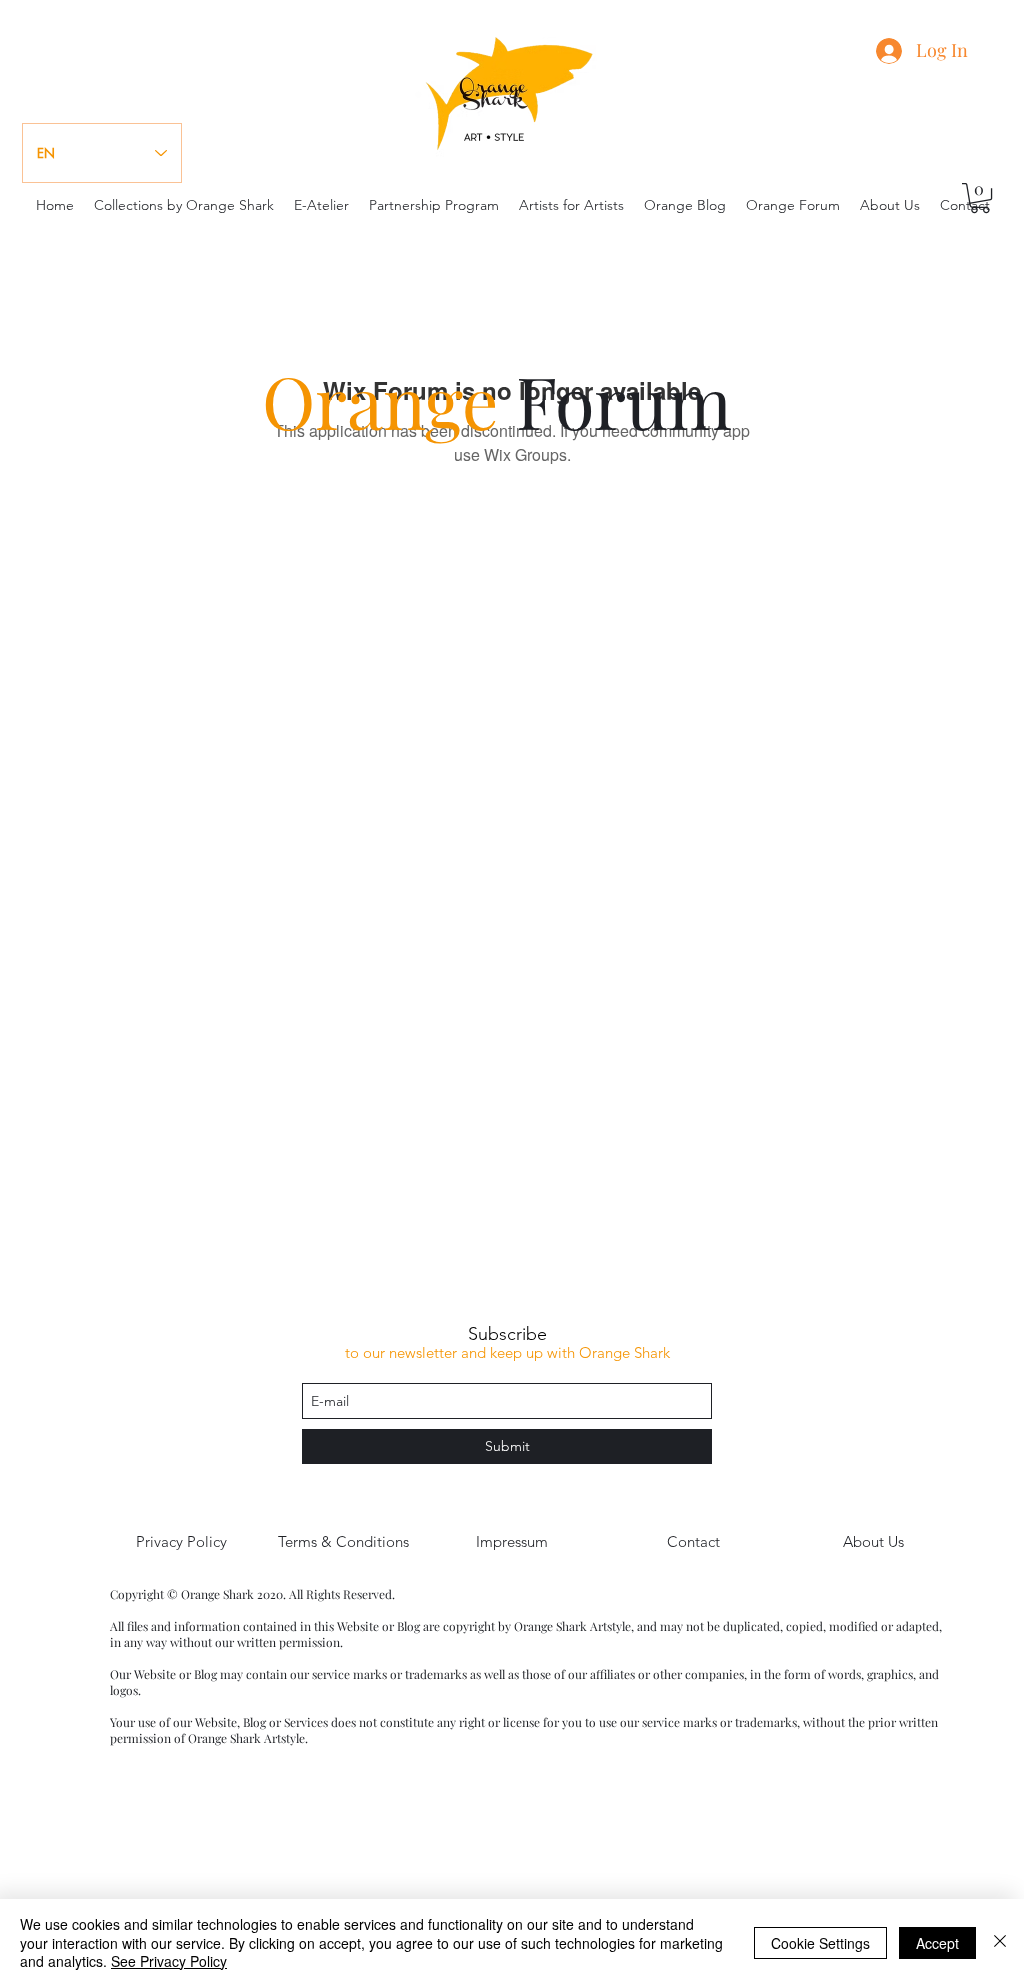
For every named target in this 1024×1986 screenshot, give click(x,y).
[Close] (1000, 1942)
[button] (980, 198)
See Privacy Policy (169, 1961)
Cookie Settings (820, 1943)
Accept (937, 1943)
